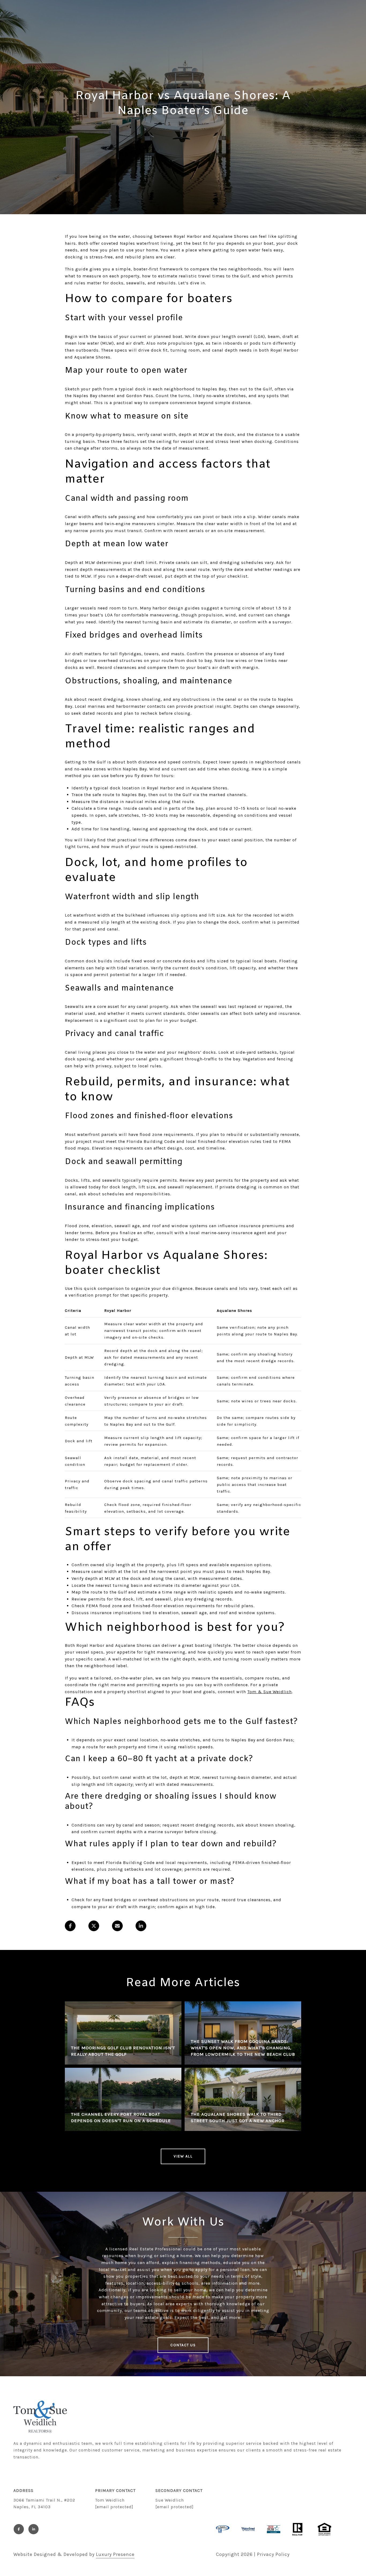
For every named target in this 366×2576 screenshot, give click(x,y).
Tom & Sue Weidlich (270, 1692)
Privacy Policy (273, 2554)
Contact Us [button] (183, 2345)
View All (183, 2156)
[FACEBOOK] (19, 2529)
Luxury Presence (115, 2554)
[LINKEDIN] (33, 2529)
